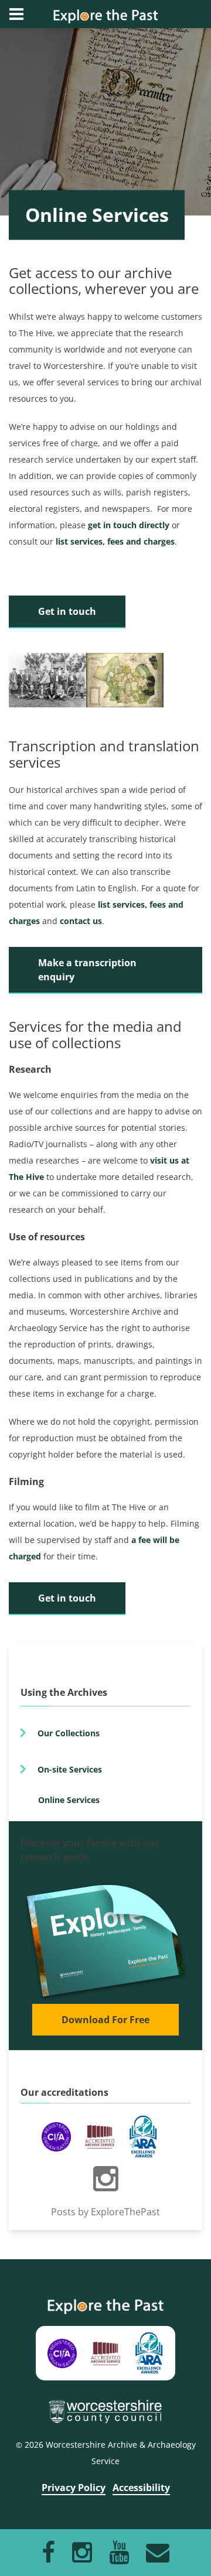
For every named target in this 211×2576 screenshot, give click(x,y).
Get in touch (67, 611)
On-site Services (70, 1769)
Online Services (69, 1800)
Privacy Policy (74, 2488)
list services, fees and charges (115, 541)
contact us (81, 921)
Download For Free (105, 2020)
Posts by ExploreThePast (105, 2212)
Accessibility (141, 2488)
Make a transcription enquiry (87, 970)
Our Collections (69, 1733)
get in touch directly (129, 525)
